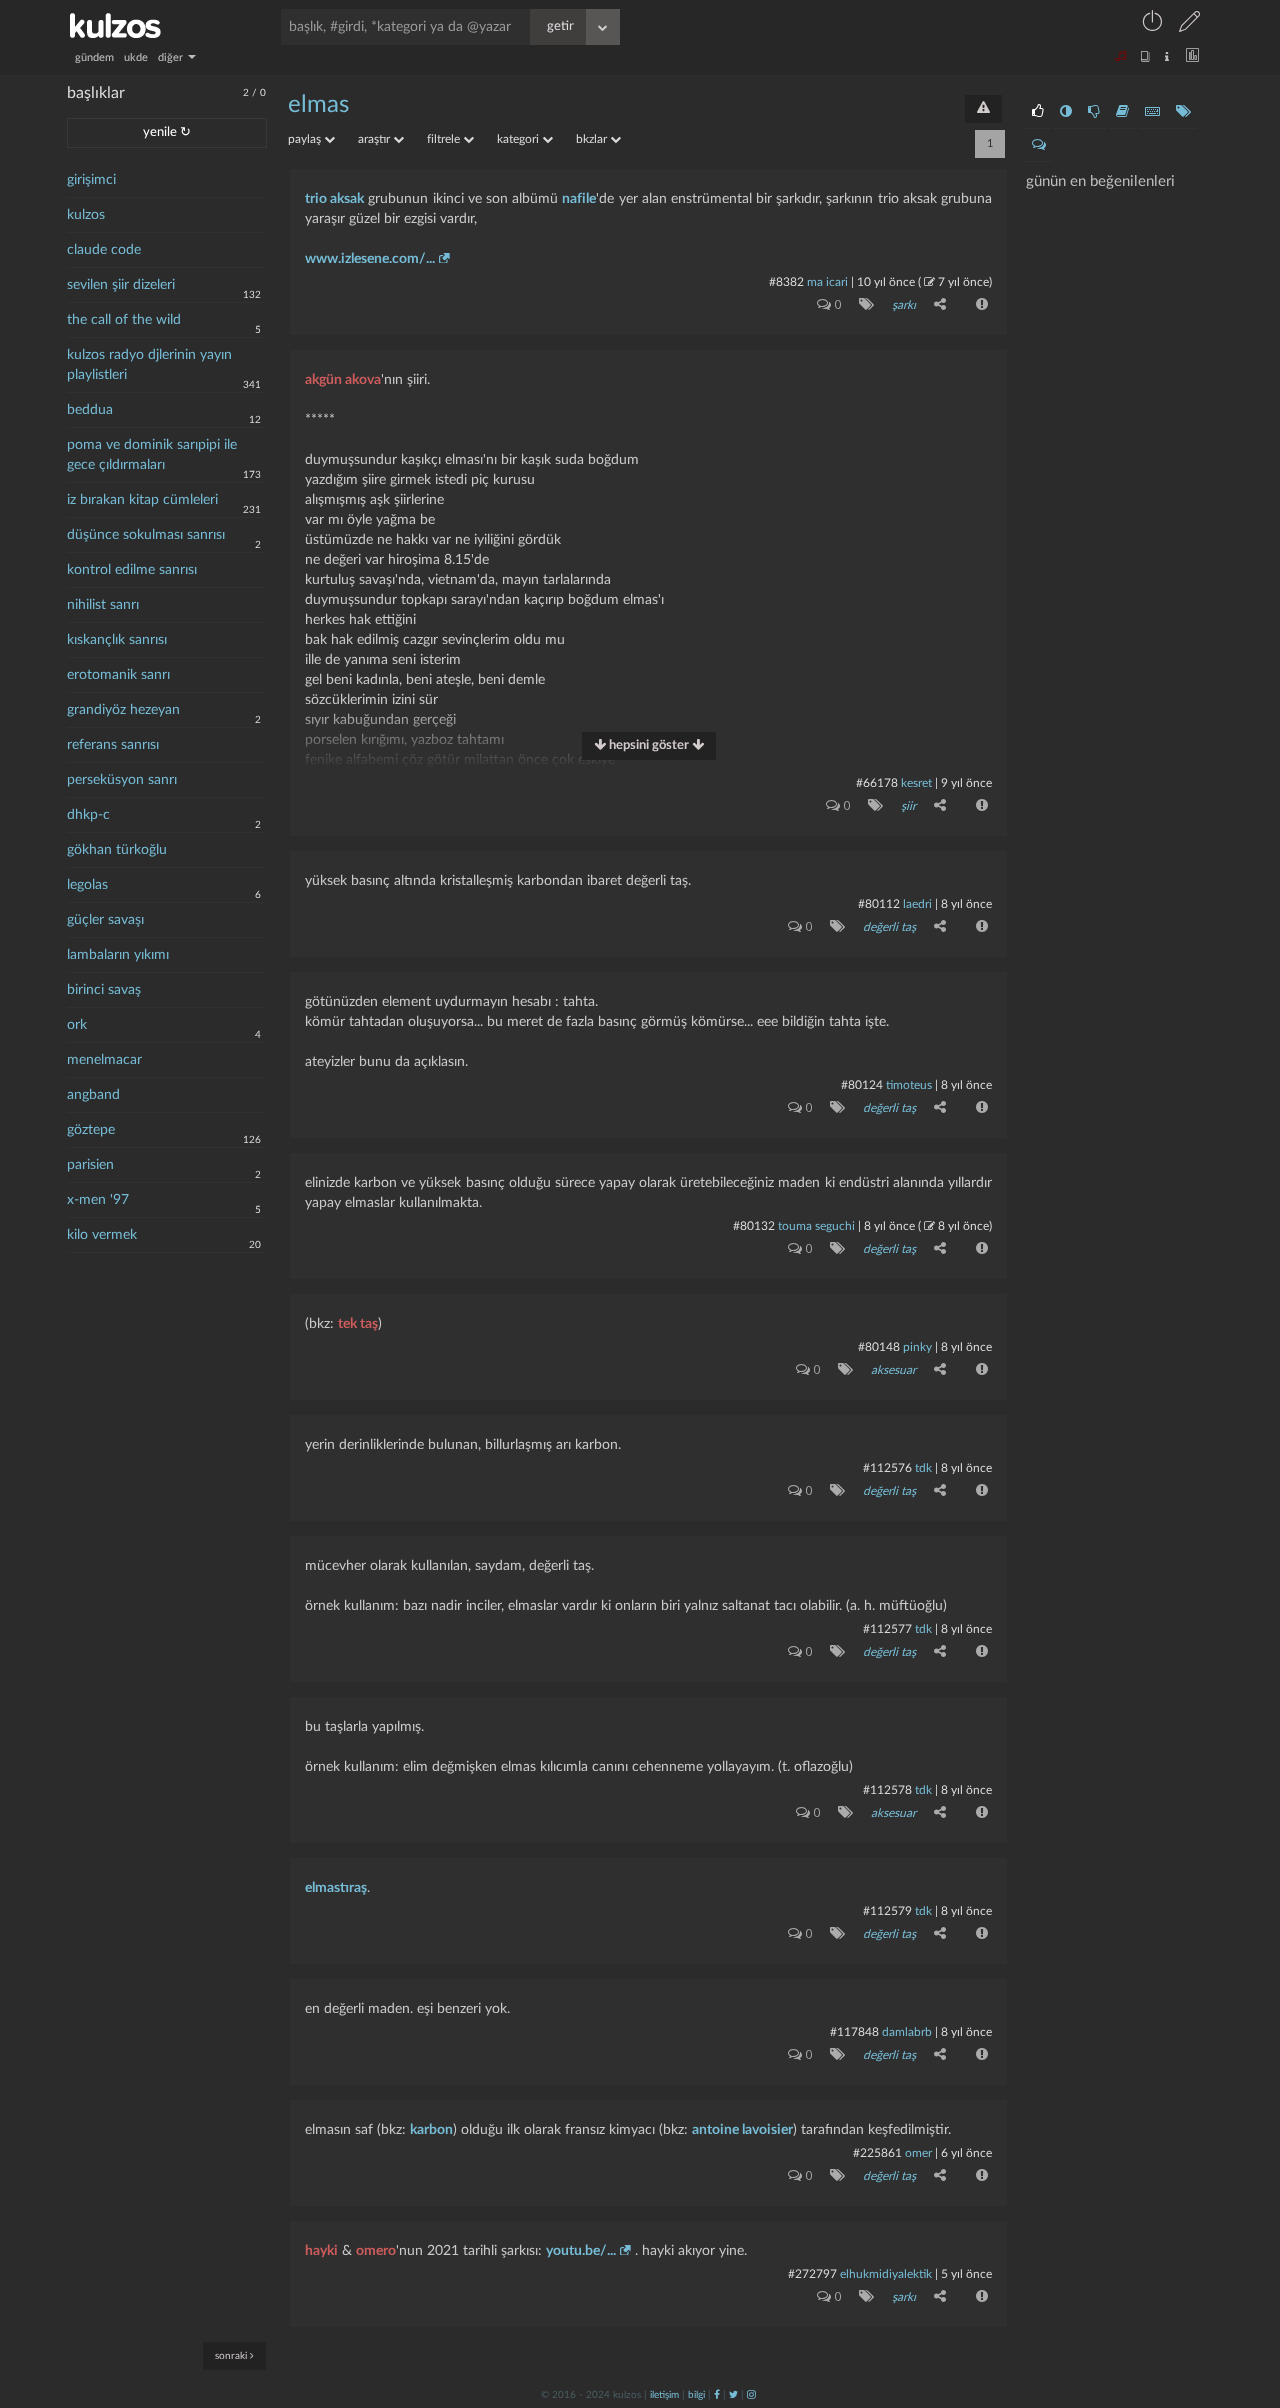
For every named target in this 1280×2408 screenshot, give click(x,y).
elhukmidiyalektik (886, 2274)
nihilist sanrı (103, 605)
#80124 (862, 1085)
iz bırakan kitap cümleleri (142, 500)
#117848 (854, 2032)
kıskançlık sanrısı (117, 640)
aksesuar (893, 1370)
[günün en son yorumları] (1039, 145)
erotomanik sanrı (118, 675)
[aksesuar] (841, 1369)
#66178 (877, 783)
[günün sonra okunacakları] (1122, 112)
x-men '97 (98, 1200)
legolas (87, 885)
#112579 (887, 1911)
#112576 (887, 1468)
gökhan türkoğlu (117, 850)
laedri (917, 904)
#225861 (877, 2153)
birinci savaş (104, 990)
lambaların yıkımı (118, 955)
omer (918, 2153)
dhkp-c (88, 815)
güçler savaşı (105, 920)
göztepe (91, 1130)
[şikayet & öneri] (983, 109)
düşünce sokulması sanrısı (146, 535)
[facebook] (717, 2395)
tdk (923, 1468)
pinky (917, 1347)
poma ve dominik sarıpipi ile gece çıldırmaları (152, 455)
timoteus (909, 1085)
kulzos (86, 215)
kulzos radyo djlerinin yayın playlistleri (149, 365)
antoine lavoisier (742, 2130)
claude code (104, 250)
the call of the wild (124, 320)
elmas (318, 105)
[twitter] (733, 2395)
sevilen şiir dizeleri (121, 285)
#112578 (887, 1790)
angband (93, 1095)
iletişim (664, 2395)
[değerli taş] (833, 926)
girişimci (91, 180)
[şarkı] (862, 304)
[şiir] (871, 805)
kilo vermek (102, 1235)
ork (77, 1025)
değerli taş (889, 927)
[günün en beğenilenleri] (1038, 112)
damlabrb (907, 2032)
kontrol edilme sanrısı (132, 570)
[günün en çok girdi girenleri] (1152, 112)
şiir (908, 806)
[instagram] (751, 2395)
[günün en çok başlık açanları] (1183, 112)
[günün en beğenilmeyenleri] (1094, 112)
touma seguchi (816, 1226)
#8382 (786, 282)
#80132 (754, 1226)
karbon (431, 2130)
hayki (321, 2251)
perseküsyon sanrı (122, 780)
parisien (90, 1165)
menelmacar (104, 1060)
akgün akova (343, 380)
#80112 (879, 904)
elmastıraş (336, 1888)
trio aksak (334, 199)
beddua (90, 410)
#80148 (879, 1347)
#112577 (887, 1629)
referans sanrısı (113, 745)
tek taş (358, 1324)
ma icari (827, 282)
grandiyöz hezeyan (123, 710)
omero (376, 2251)
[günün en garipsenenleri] (1066, 112)
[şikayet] (980, 304)
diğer (172, 57)
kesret (916, 783)
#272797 (812, 2274)
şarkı (904, 305)
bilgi (696, 2395)
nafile (579, 199)
